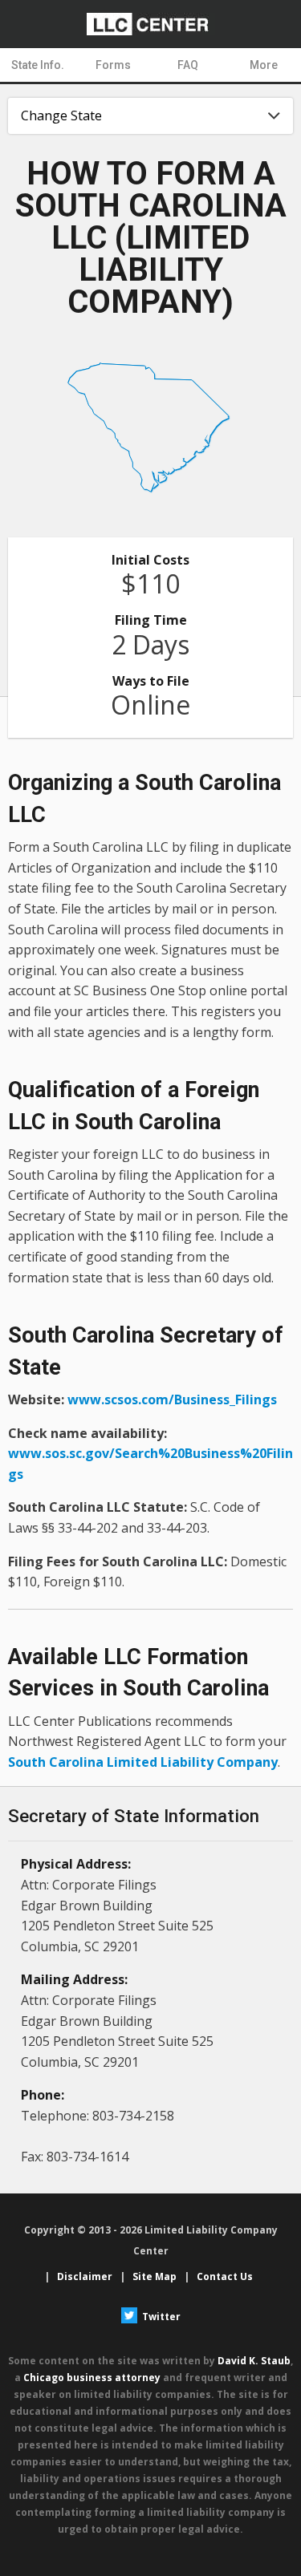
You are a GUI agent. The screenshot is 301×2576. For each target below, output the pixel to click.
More (264, 65)
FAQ (188, 65)
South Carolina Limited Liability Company (143, 1762)
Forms (113, 65)
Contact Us (225, 2276)
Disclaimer (85, 2276)
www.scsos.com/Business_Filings (172, 1399)
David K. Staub (254, 2361)
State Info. (38, 65)
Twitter (160, 2317)
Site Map (155, 2276)
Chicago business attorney (92, 2378)
